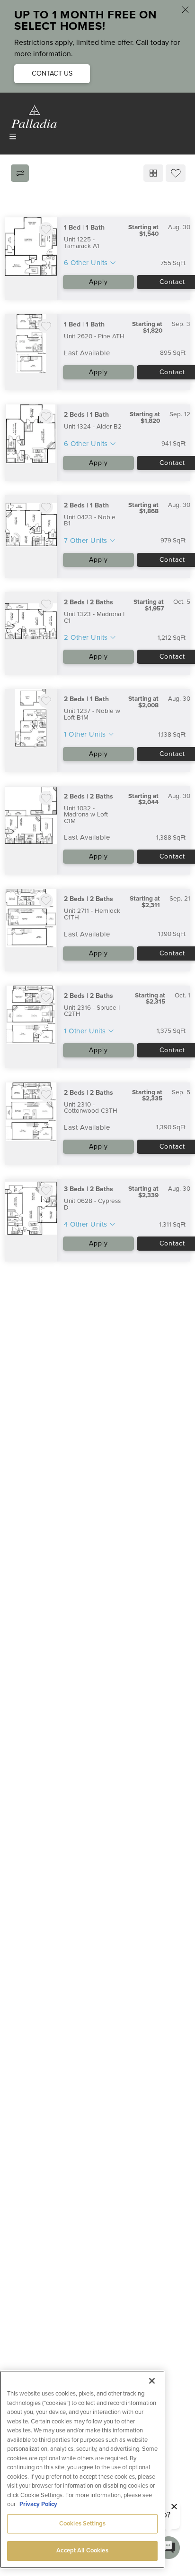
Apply (98, 282)
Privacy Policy (38, 2504)
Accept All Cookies (82, 2550)
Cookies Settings (82, 2524)
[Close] (152, 2381)
